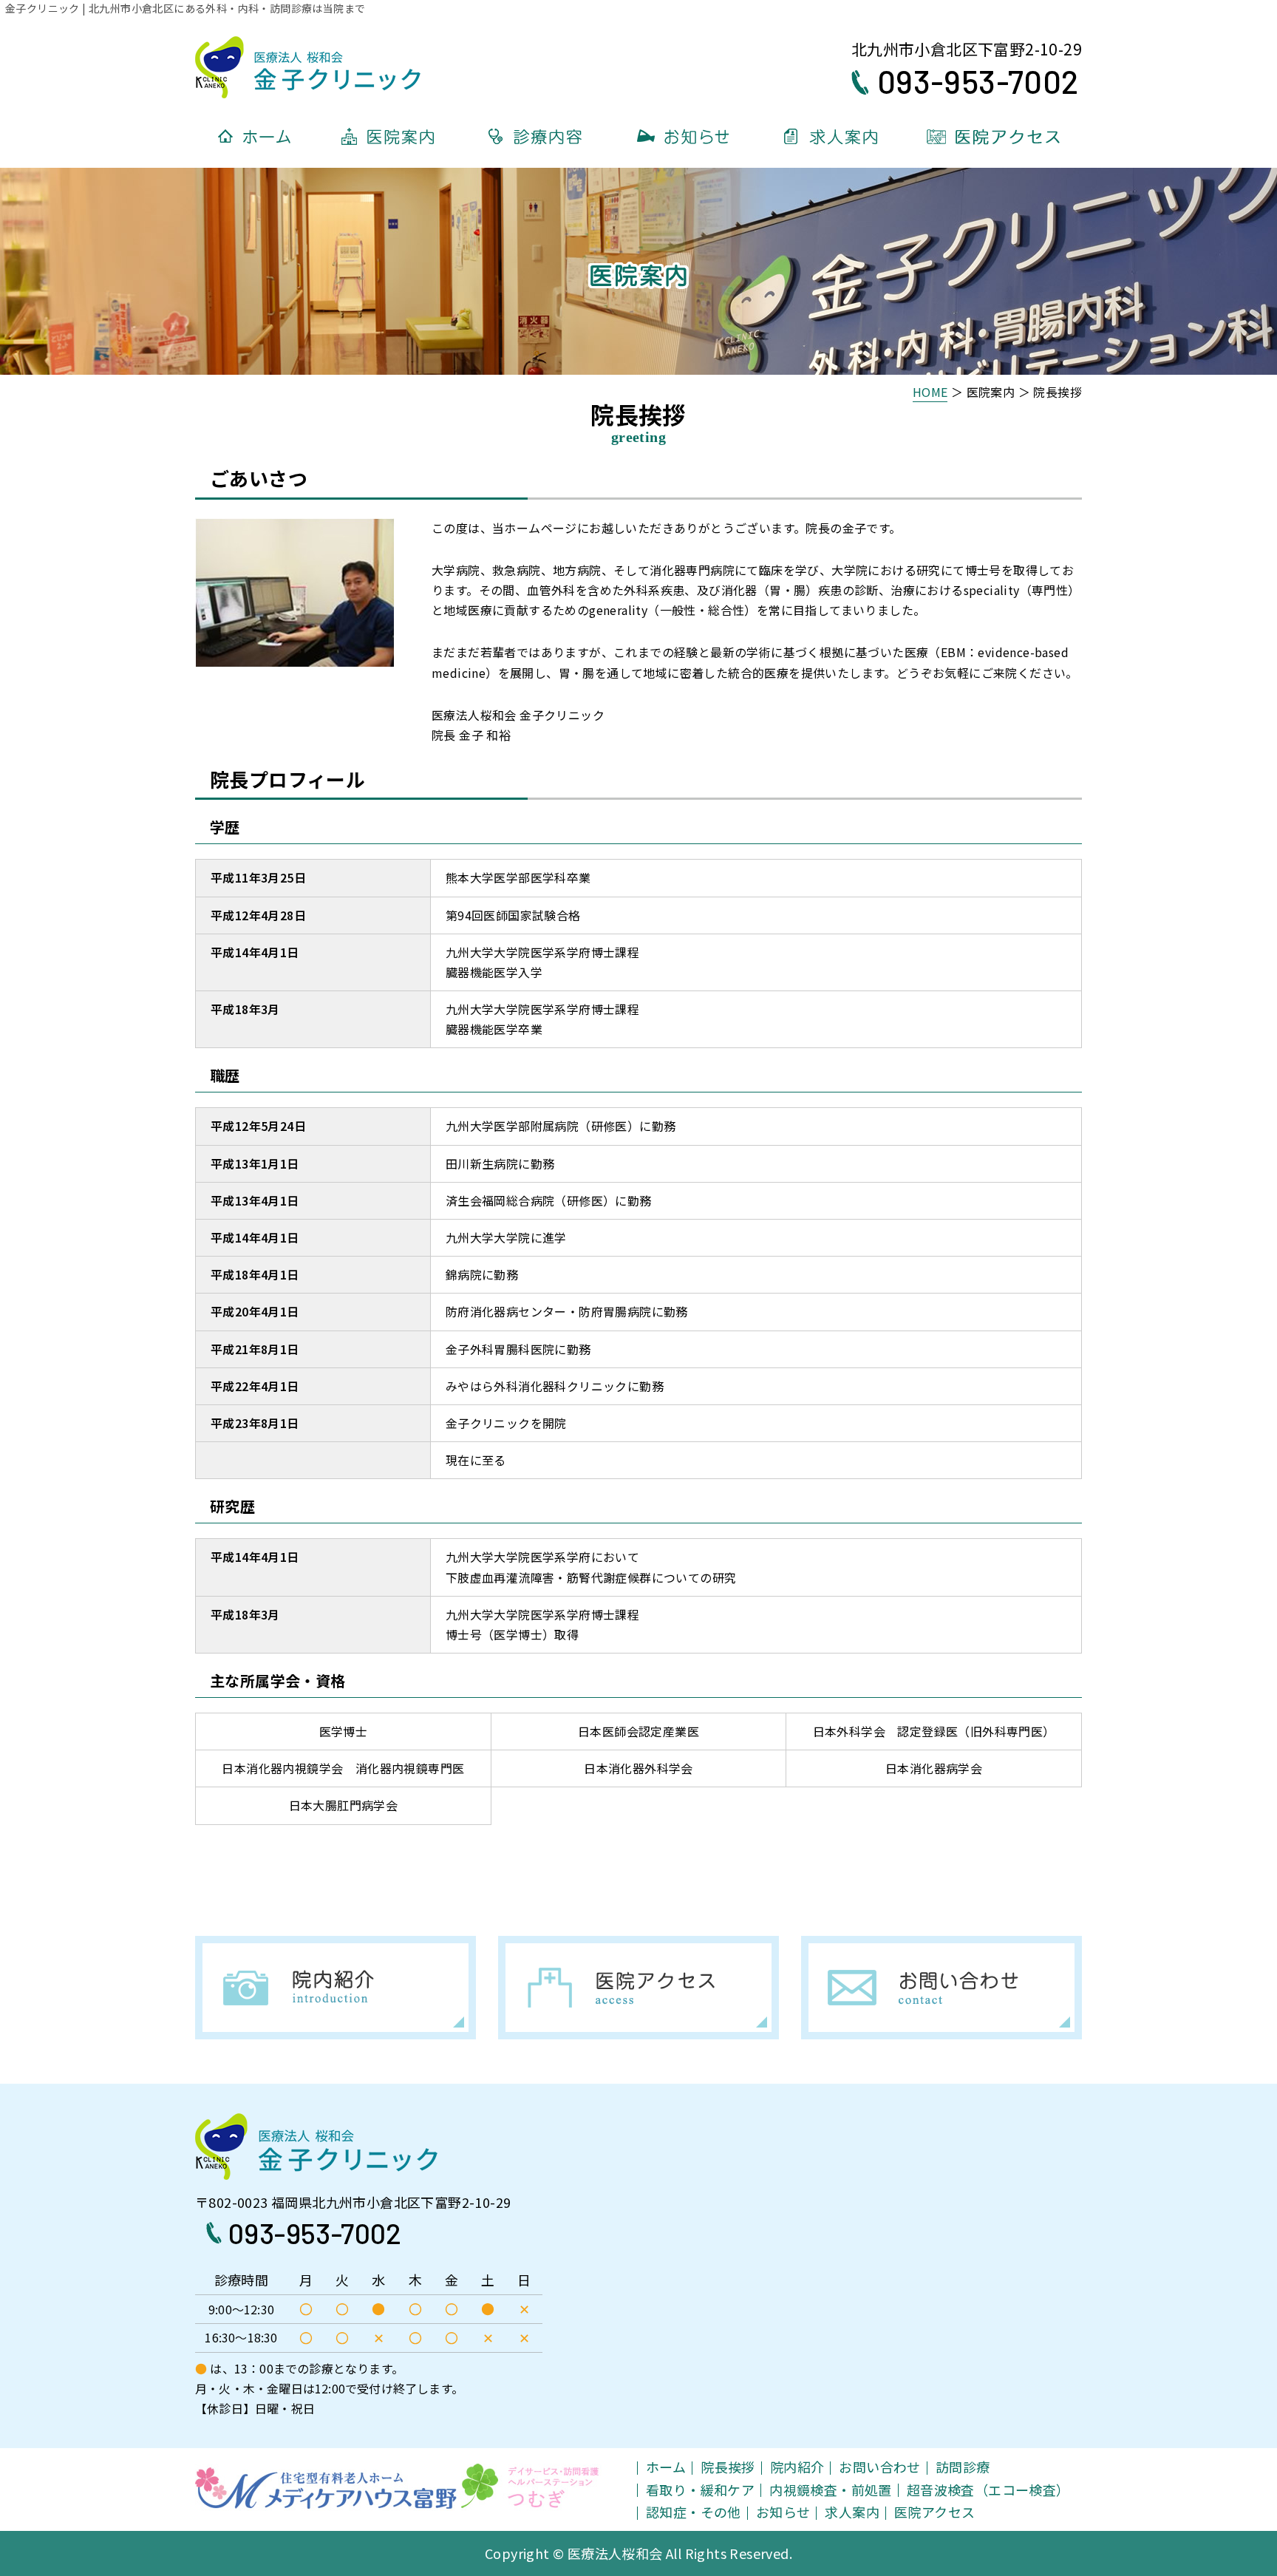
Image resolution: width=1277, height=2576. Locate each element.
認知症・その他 (694, 2512)
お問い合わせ (879, 2467)
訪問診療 (963, 2467)
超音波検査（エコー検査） (988, 2490)
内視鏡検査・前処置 (831, 2490)
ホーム (666, 2467)
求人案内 (852, 2512)
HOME (930, 392)
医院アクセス (934, 2512)
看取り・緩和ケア (700, 2490)
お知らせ (783, 2512)
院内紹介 (797, 2467)
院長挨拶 (728, 2467)
